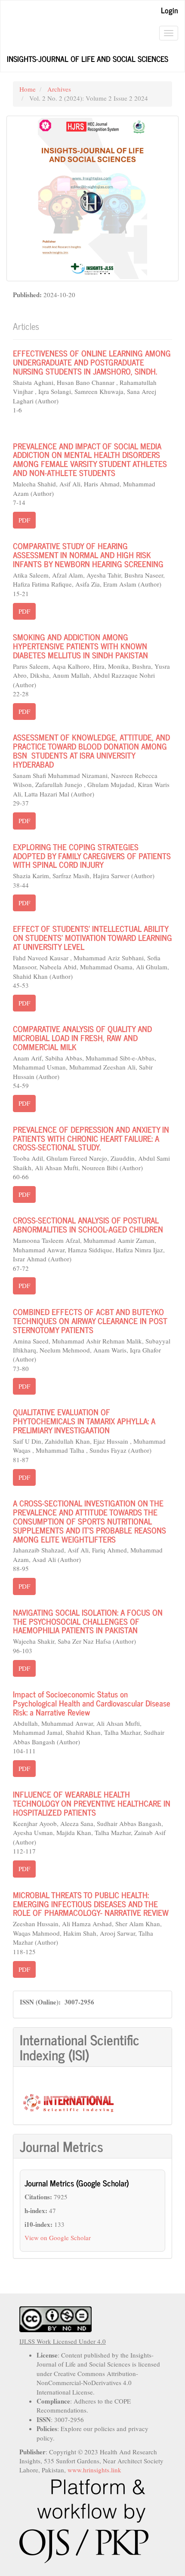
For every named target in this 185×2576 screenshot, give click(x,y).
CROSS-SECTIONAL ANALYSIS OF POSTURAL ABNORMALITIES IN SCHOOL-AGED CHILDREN (88, 1224)
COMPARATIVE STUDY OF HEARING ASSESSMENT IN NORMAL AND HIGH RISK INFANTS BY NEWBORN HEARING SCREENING (88, 555)
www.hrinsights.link (94, 2470)
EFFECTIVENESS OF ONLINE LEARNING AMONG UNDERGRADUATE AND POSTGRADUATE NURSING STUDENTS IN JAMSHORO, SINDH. (92, 362)
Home (28, 89)
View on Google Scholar (58, 2238)
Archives (59, 89)
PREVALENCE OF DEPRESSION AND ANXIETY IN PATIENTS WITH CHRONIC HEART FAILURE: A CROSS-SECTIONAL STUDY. (91, 1138)
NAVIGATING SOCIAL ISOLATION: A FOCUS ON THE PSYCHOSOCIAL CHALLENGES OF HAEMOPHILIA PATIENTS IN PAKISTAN (88, 1621)
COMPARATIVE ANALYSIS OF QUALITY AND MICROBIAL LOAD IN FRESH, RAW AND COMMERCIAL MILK (82, 1037)
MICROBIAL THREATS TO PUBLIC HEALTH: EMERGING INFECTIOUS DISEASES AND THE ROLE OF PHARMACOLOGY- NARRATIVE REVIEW (91, 1904)
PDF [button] (24, 520)
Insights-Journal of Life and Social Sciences (88, 58)
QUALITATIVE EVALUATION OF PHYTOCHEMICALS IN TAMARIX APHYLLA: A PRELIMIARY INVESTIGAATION (84, 1421)
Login (170, 10)
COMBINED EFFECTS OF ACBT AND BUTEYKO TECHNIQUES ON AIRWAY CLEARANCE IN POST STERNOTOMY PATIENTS (90, 1320)
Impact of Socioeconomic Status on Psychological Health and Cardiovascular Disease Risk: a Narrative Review (92, 1703)
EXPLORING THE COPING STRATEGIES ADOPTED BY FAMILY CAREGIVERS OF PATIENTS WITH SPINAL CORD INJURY (92, 856)
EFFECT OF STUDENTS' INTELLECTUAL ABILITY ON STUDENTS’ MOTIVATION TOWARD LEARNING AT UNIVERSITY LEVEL (92, 937)
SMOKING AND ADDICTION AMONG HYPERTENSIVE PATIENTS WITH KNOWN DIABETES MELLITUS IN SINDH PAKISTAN (80, 646)
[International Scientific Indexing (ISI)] (68, 2102)
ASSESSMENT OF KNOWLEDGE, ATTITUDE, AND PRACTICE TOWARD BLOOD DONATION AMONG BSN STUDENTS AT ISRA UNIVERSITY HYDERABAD (91, 750)
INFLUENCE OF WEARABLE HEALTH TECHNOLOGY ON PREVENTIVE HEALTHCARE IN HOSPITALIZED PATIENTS (92, 1803)
